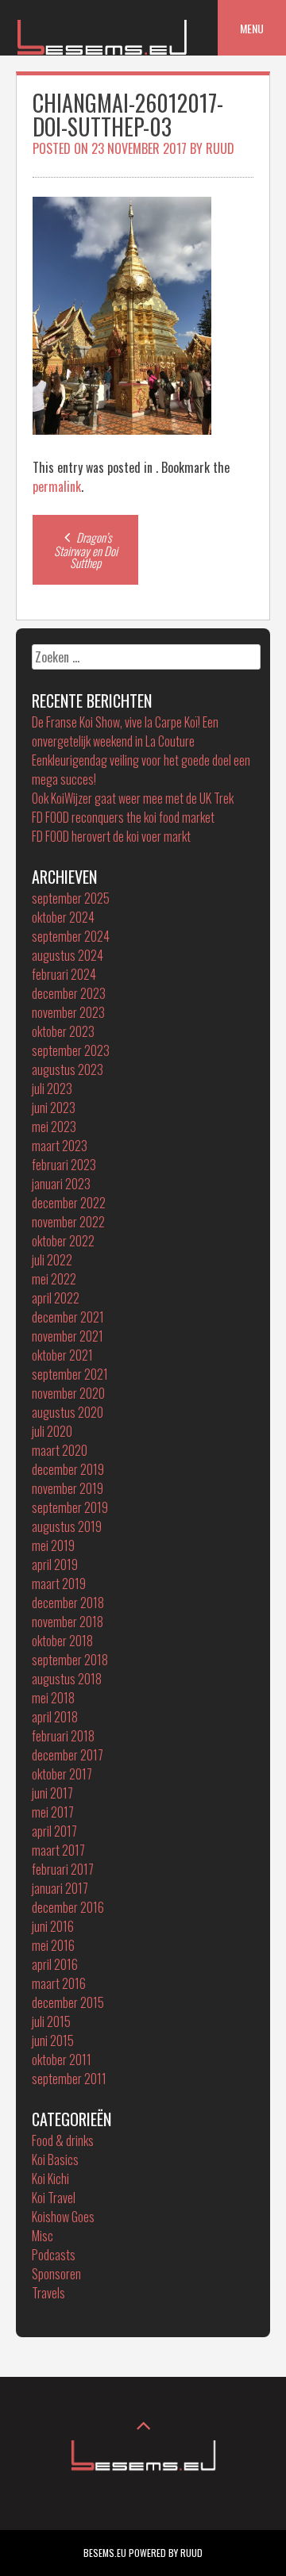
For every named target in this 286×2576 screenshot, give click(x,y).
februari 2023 (64, 1165)
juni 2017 (52, 1793)
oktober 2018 (62, 1641)
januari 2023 (61, 1184)
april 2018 (55, 1717)
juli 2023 (52, 1088)
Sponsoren (56, 2274)
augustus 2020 (68, 1412)
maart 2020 (60, 1450)
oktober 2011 (62, 2060)
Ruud (220, 148)
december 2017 (68, 1755)
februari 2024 (64, 974)
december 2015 (68, 2002)
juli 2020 (52, 1431)
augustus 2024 (68, 955)
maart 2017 (58, 1850)
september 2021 (70, 1374)
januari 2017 (60, 1888)
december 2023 (69, 993)
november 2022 (68, 1222)
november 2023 (68, 1012)
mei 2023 (54, 1127)
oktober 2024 (63, 917)
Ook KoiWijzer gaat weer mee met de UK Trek (133, 798)
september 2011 (69, 2079)
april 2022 (56, 1298)
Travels (48, 2293)
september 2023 (71, 1050)
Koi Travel (54, 2198)
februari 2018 (63, 1736)
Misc (43, 2236)
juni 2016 (53, 1926)
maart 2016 (59, 1983)
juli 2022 (52, 1260)
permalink (57, 486)
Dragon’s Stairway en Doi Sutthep (86, 550)
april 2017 (54, 1831)
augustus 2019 (67, 1526)
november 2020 (68, 1393)
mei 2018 (53, 1698)
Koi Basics (55, 2159)
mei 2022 (54, 1279)
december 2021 (68, 1317)
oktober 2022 (63, 1241)
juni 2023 (54, 1108)
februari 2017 (63, 1869)
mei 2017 (53, 1812)
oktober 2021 (62, 1355)
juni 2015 (53, 2040)
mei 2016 (53, 1945)
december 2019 (68, 1469)
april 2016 (55, 1964)
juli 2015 (51, 2021)
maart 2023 (60, 1146)
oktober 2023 (63, 1031)
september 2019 (70, 1507)
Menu (252, 28)
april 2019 (55, 1564)
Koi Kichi (50, 2179)
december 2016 (68, 1907)
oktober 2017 (62, 1774)
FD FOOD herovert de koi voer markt (111, 836)
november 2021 (68, 1336)
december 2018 (68, 1603)
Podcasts (54, 2255)
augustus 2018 (67, 1679)
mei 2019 (53, 1545)
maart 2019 (59, 1584)
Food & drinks (63, 2140)
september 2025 (71, 898)
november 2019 (68, 1488)
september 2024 (71, 936)
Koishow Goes (63, 2217)
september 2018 (70, 1660)
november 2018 (68, 1622)
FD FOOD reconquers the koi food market (123, 817)
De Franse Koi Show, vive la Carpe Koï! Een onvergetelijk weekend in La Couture (125, 731)
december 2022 (69, 1203)
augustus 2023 (68, 1069)
